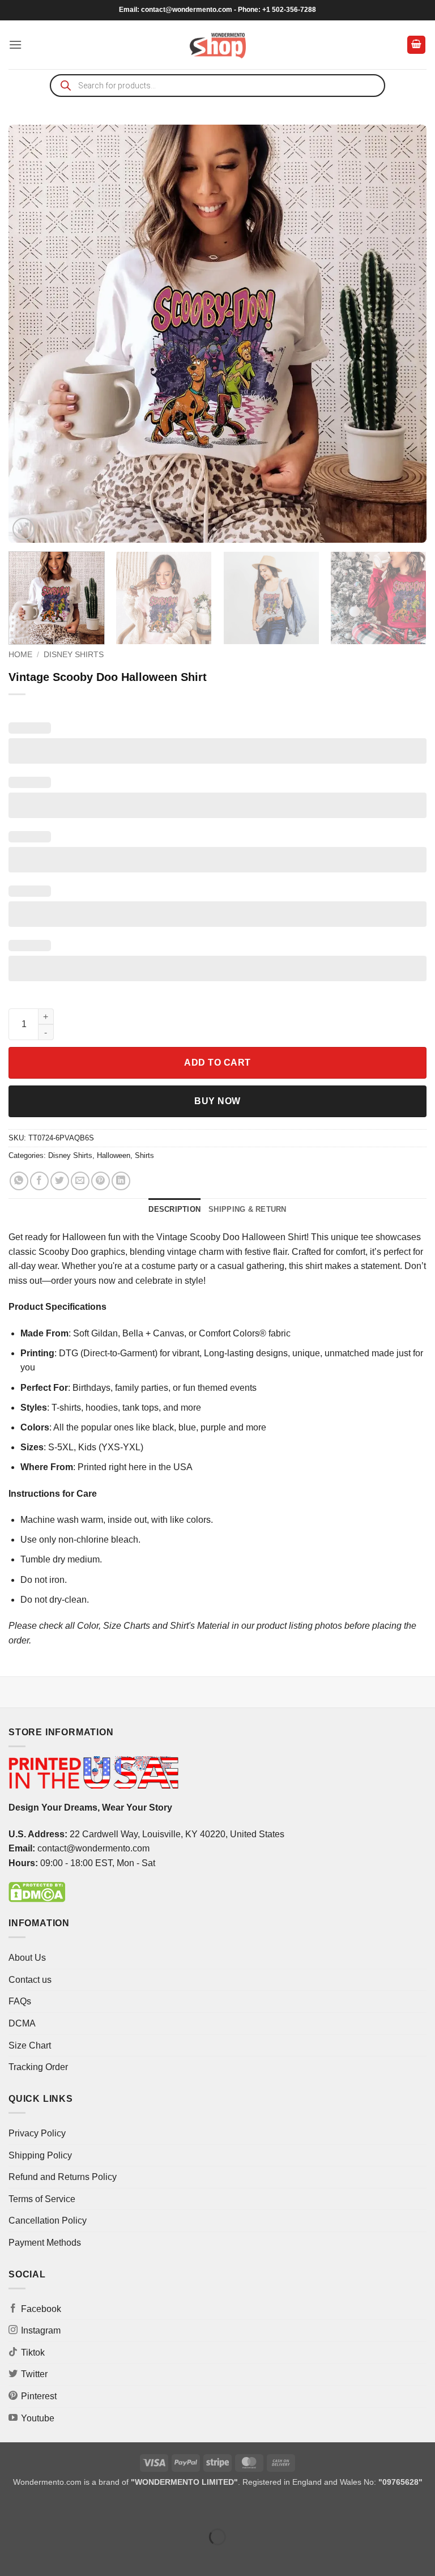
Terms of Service (42, 2199)
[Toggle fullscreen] (44, 2508)
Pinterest (39, 2396)
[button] (15, 44)
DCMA (22, 2023)
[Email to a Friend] (80, 1181)
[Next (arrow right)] (44, 2556)
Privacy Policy (37, 2133)
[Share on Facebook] (39, 1181)
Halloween (114, 1155)
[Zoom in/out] (11, 2508)
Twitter (34, 2374)
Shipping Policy (40, 2155)
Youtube (38, 2418)
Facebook (41, 2309)
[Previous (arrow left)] (11, 2556)
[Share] (77, 2508)
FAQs (20, 2001)
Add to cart (217, 1063)
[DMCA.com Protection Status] (37, 1891)
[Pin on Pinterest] (101, 1181)
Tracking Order (38, 2067)
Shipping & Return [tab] (247, 1209)
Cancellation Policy (48, 2221)
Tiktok (33, 2353)
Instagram (41, 2330)
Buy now (217, 1101)
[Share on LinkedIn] (121, 1181)
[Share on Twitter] (60, 1181)
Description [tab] (174, 1209)
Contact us (30, 1980)
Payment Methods (45, 2243)
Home (20, 655)
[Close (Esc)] (111, 2508)
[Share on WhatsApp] (19, 1181)
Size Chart (30, 2045)
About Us (27, 1958)
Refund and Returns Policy (63, 2177)
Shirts (144, 1155)
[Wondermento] (218, 45)
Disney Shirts (74, 655)
